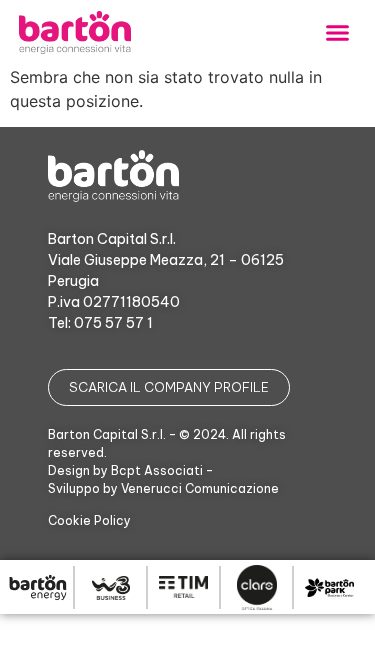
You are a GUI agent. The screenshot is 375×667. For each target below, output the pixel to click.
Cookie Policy (89, 520)
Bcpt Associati (157, 470)
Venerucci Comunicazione (200, 488)
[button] (338, 33)
